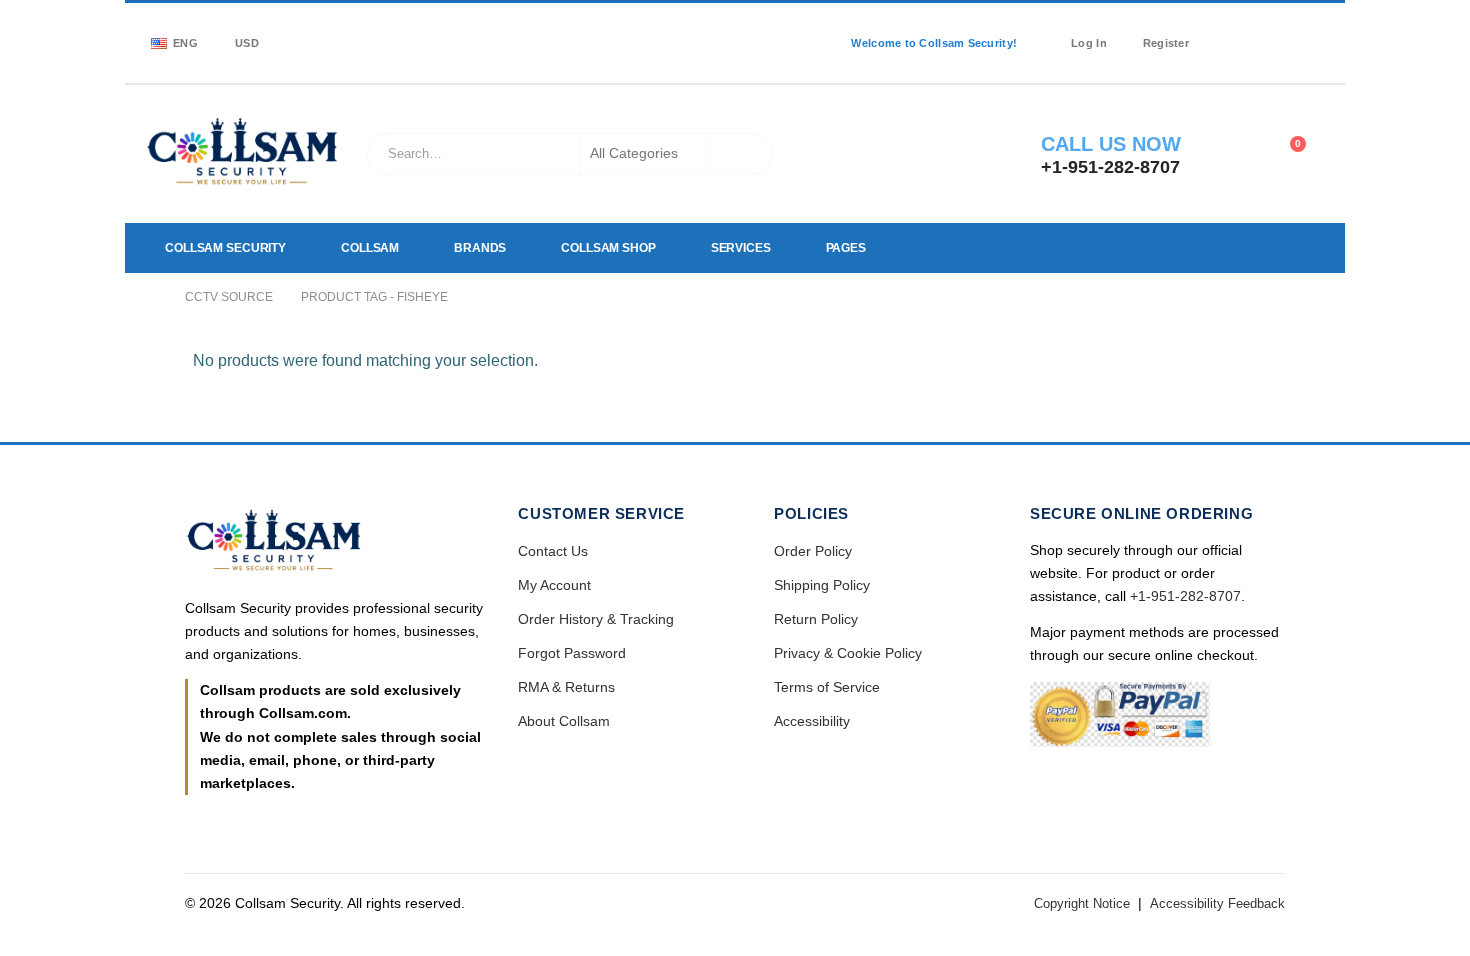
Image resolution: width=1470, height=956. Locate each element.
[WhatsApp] (1225, 56)
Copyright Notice (1082, 903)
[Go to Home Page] (151, 297)
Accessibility (812, 721)
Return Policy (816, 619)
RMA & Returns (566, 687)
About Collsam (564, 721)
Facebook (202, 826)
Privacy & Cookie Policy (848, 653)
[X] (1254, 30)
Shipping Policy (822, 585)
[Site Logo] (243, 154)
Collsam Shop (608, 248)
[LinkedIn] (1312, 30)
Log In (1089, 43)
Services (741, 248)
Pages (846, 248)
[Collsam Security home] (334, 542)
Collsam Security (225, 248)
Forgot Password (572, 653)
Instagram (284, 826)
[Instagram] (1283, 30)
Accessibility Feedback (1217, 903)
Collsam (370, 248)
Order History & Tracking (596, 619)
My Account (554, 585)
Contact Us (553, 551)
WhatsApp (325, 826)
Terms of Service (827, 687)
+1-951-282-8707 (1185, 596)
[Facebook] (1225, 30)
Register (1166, 43)
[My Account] (1234, 154)
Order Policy (813, 551)
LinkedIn (243, 826)
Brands (480, 248)
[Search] (741, 154)
